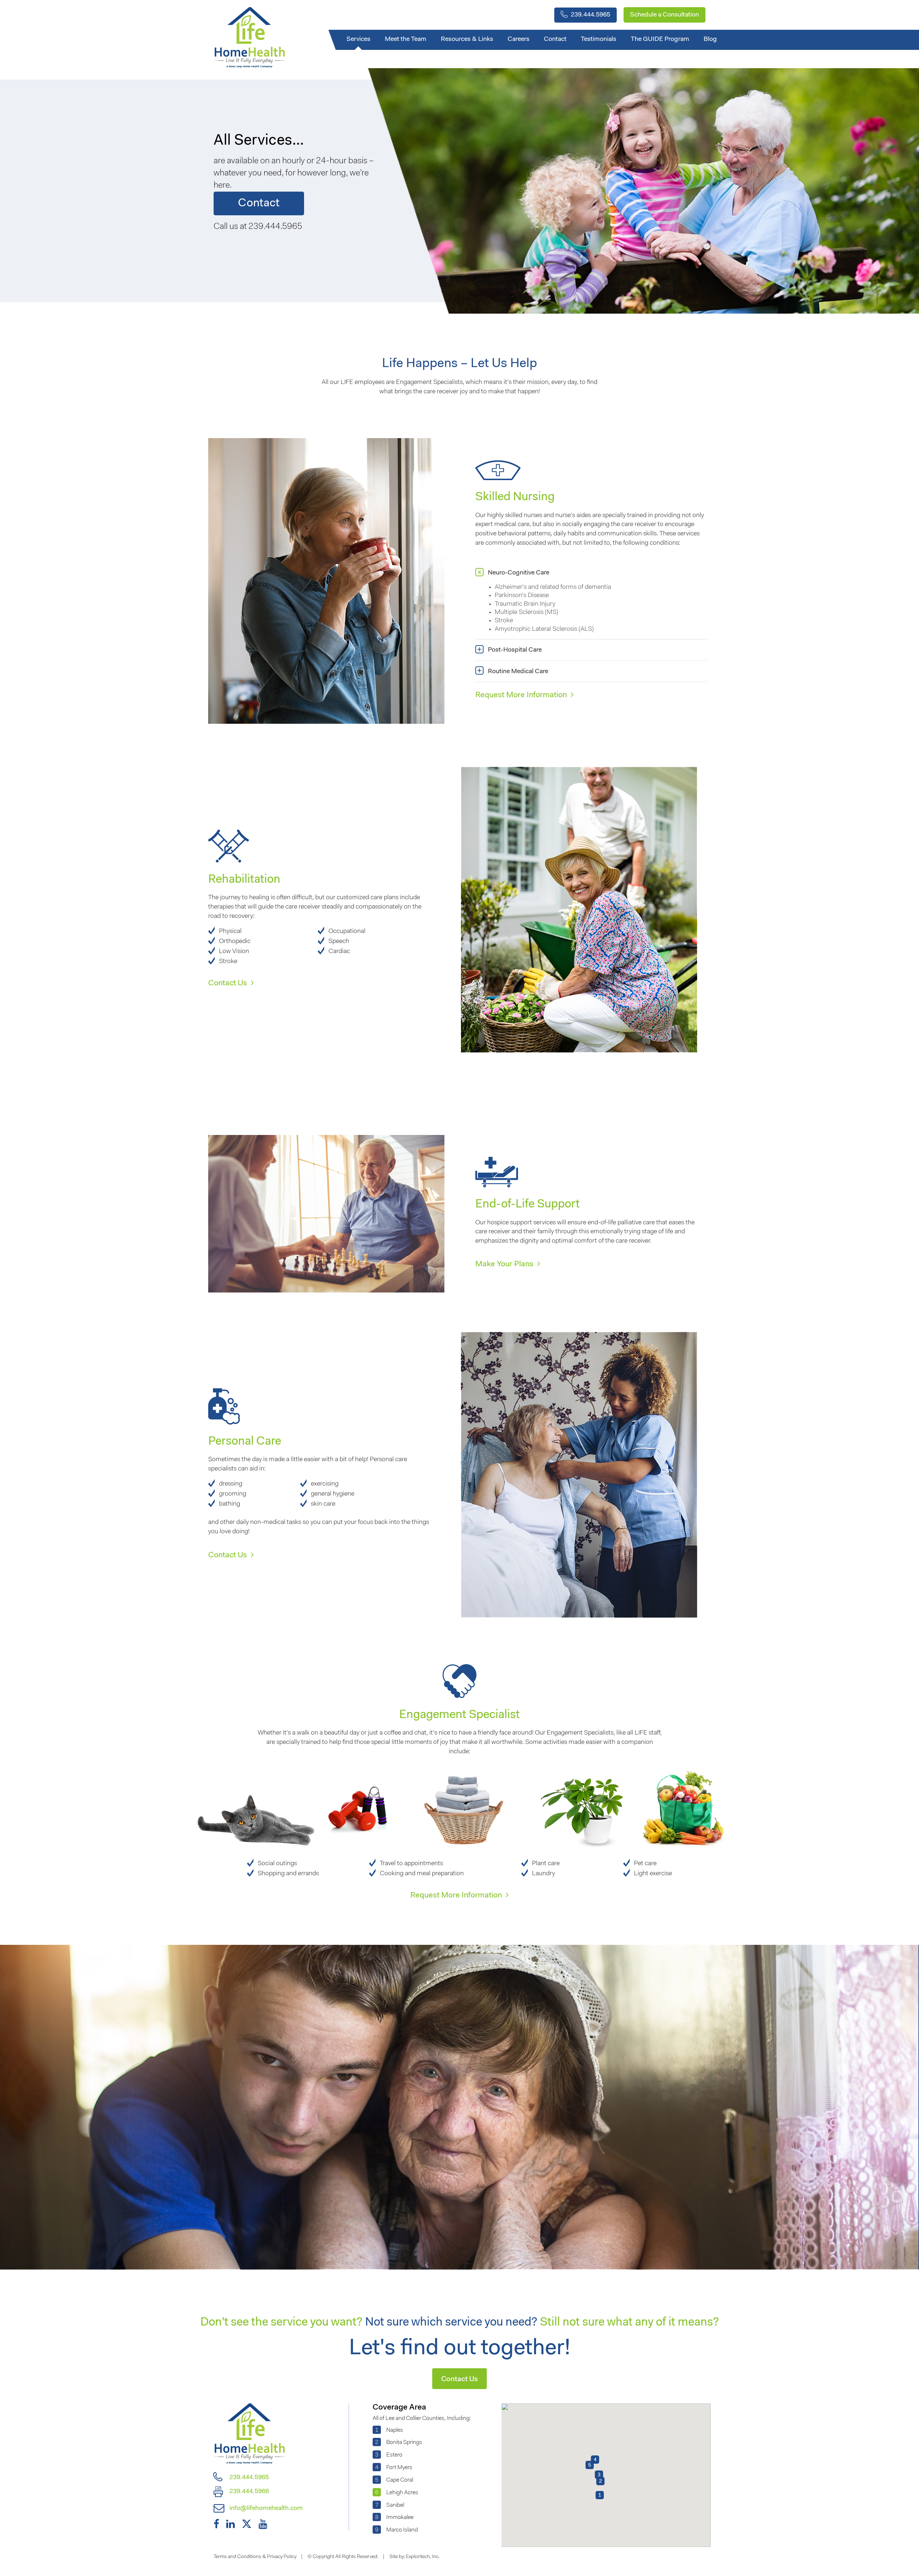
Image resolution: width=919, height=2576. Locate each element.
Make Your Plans (505, 1264)
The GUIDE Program (660, 39)
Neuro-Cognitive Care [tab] (519, 573)
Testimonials (599, 39)
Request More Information (522, 695)
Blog (710, 39)
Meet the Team (406, 39)
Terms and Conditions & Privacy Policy (255, 2557)
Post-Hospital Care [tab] (515, 650)
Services (358, 39)
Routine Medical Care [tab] (518, 671)
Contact (555, 39)
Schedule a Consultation (664, 15)
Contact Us (228, 984)
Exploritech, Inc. (423, 2557)
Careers (519, 39)
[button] (600, 2481)
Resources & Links (467, 39)
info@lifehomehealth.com (265, 2509)
